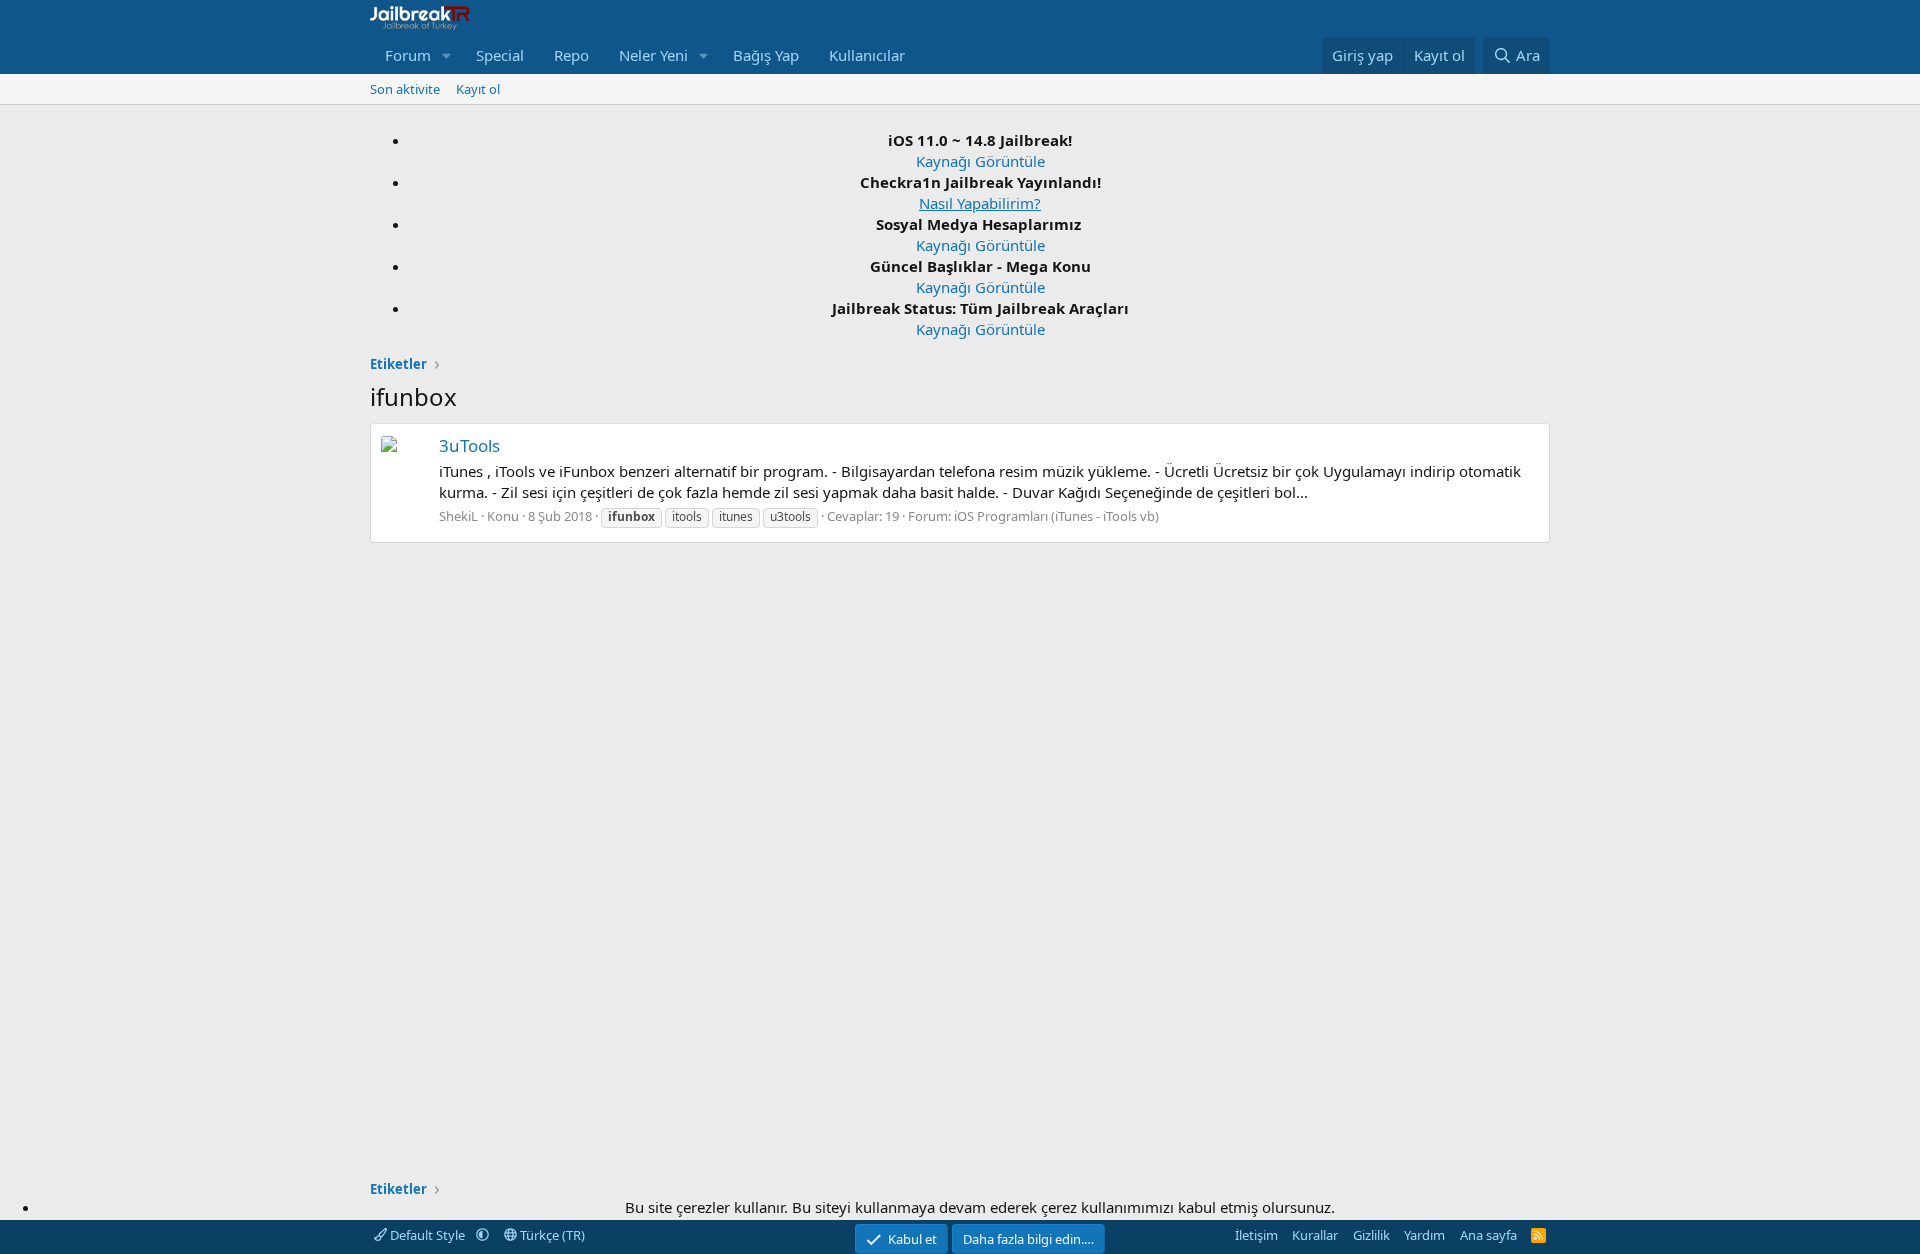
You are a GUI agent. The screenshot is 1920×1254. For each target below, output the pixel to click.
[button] (447, 55)
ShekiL (458, 516)
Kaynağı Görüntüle (980, 161)
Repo (571, 55)
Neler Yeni (653, 55)
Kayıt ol (478, 89)
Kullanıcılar (867, 55)
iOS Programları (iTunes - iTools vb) (1056, 516)
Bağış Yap (766, 55)
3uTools (469, 445)
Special (500, 55)
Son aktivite (405, 89)
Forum (408, 55)
